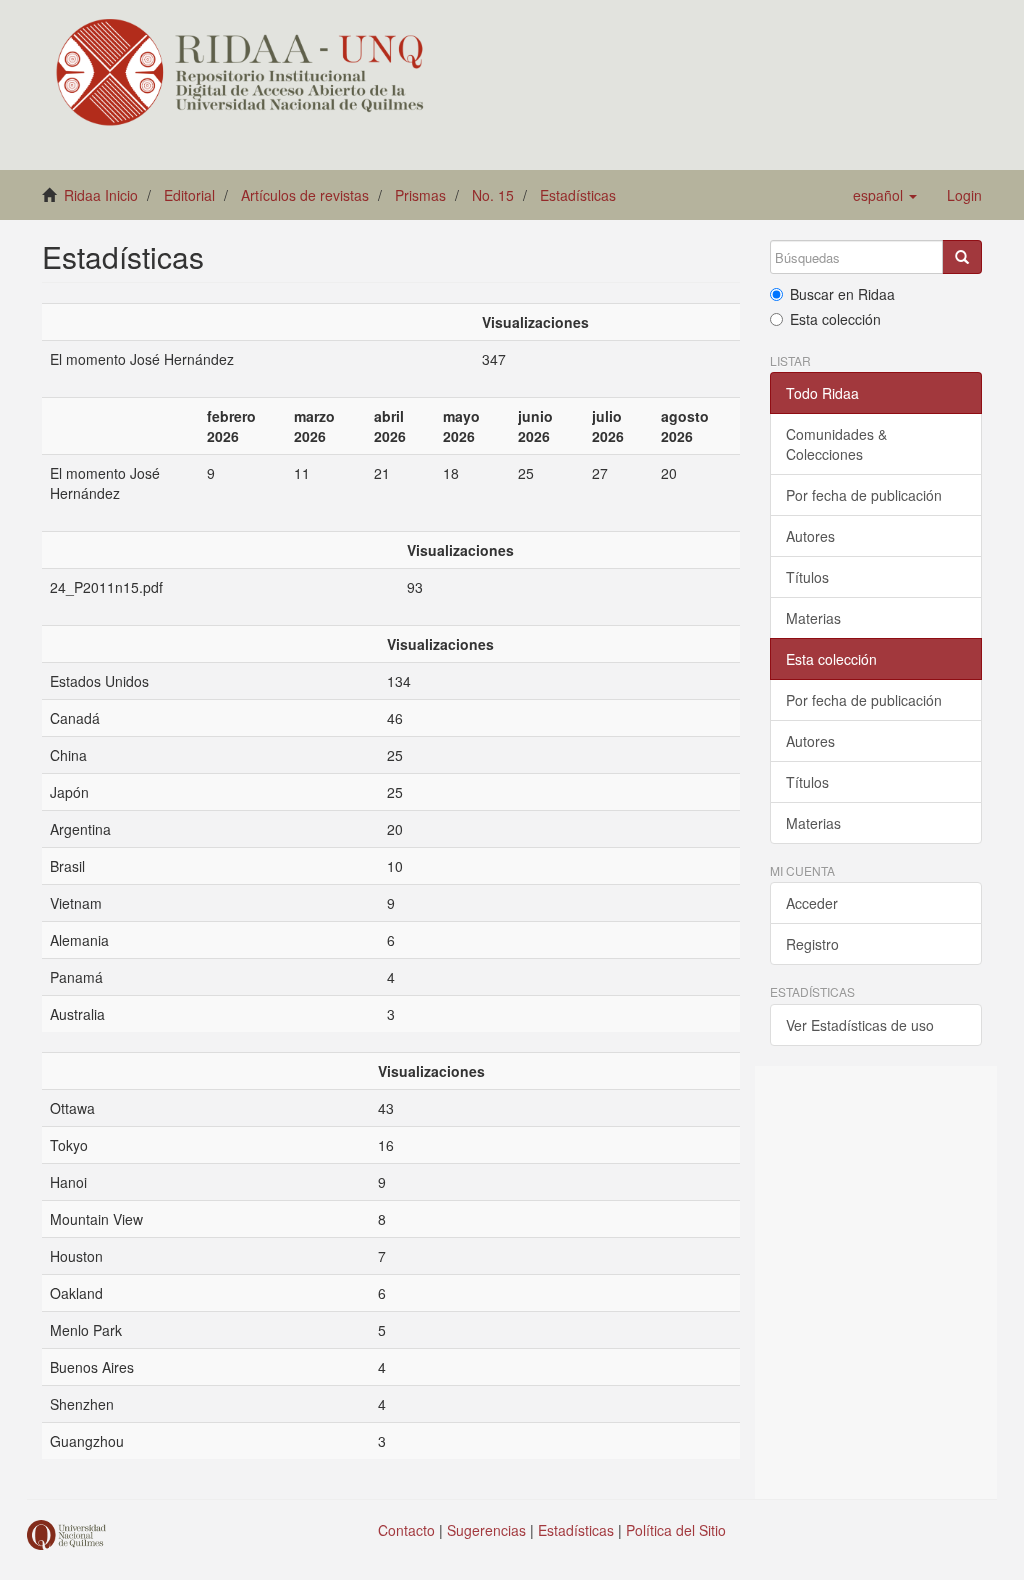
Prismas (420, 195)
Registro (812, 944)
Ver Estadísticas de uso (860, 1025)
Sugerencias (486, 1530)
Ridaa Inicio (101, 195)
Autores (810, 536)
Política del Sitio (676, 1530)
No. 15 (493, 195)
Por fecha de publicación (864, 495)
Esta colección (835, 319)
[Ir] (962, 257)
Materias (813, 618)
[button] (885, 195)
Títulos (807, 577)
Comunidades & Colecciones (836, 444)
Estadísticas (578, 195)
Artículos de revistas (305, 195)
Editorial (189, 195)
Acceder (812, 903)
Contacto (406, 1530)
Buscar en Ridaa (842, 294)
